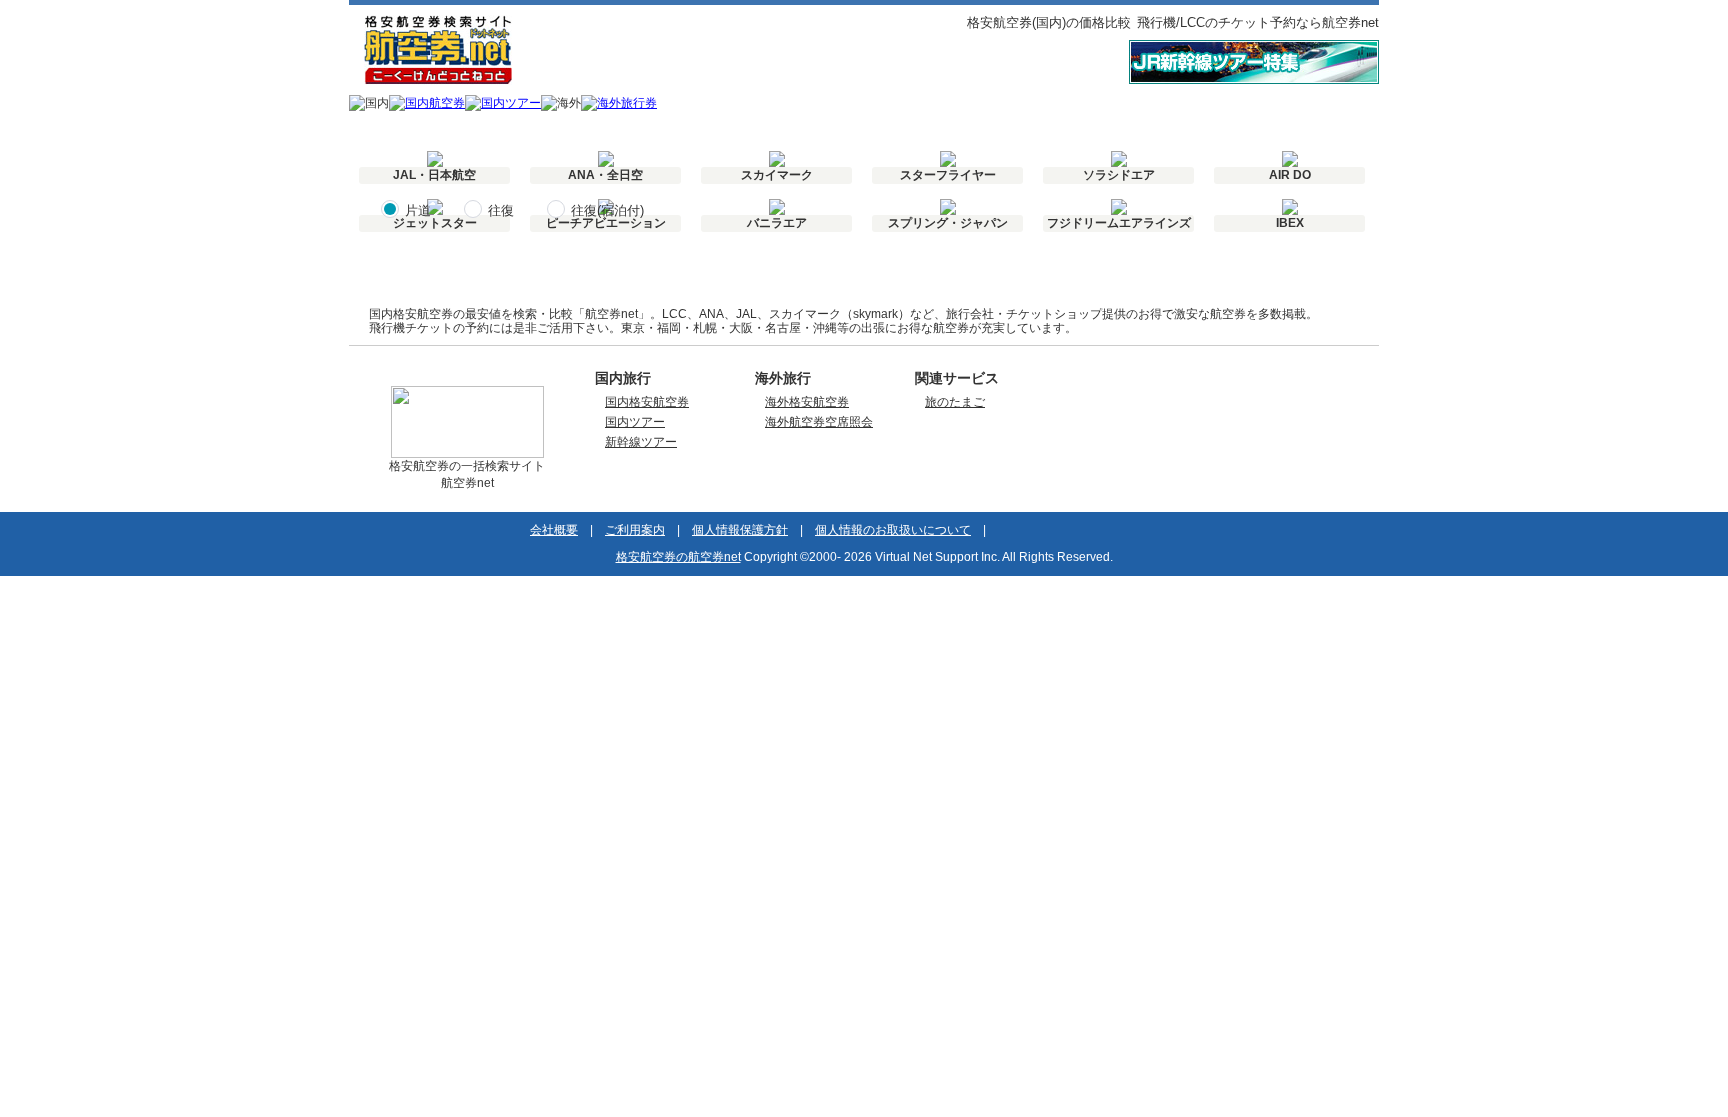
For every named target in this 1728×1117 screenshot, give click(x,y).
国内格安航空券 (647, 402)
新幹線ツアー (641, 442)
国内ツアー (635, 422)
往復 (501, 210)
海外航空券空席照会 (819, 422)
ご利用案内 (635, 530)
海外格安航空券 (807, 402)
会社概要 (554, 530)
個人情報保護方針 (740, 530)
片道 (418, 210)
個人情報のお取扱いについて (893, 530)
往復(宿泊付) (607, 210)
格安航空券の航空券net (678, 557)
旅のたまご (955, 402)
